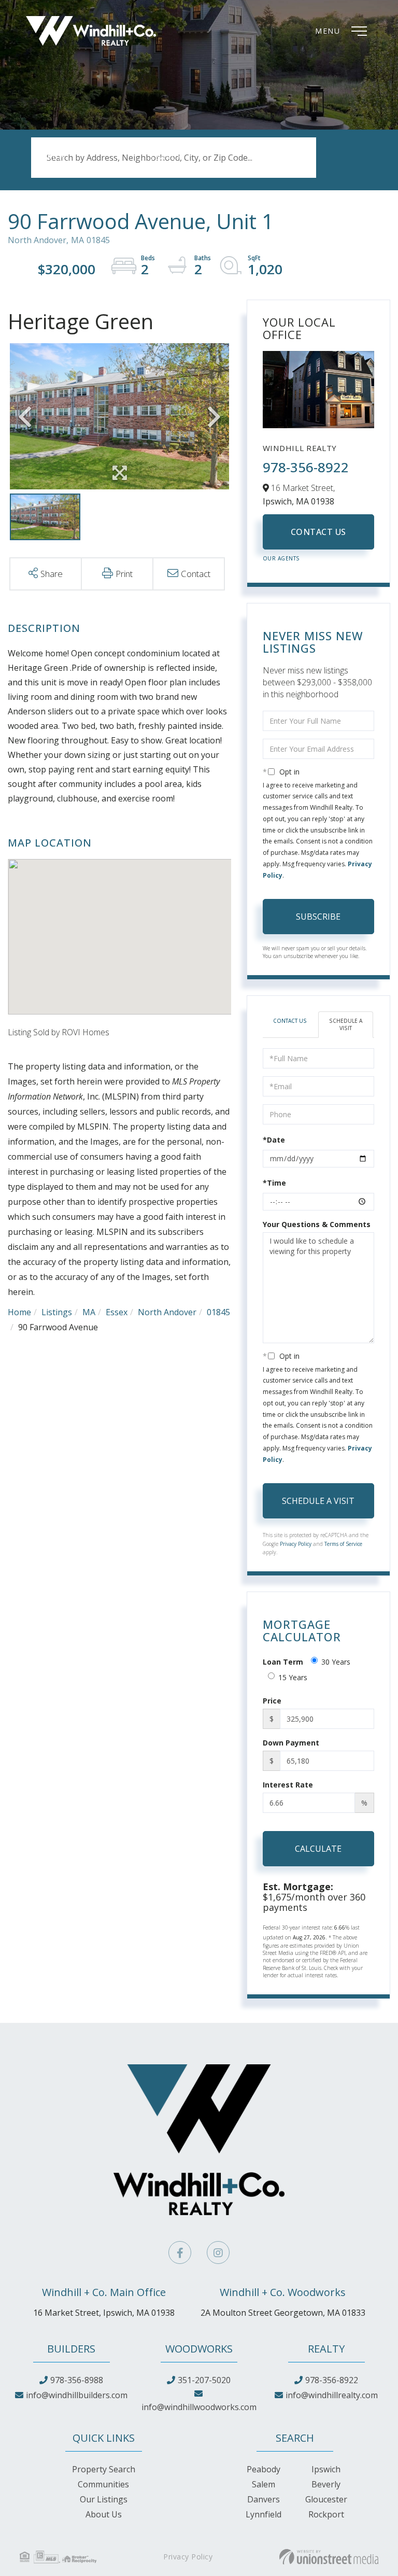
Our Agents (281, 558)
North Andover (167, 1312)
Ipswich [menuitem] (326, 2469)
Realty (326, 2349)
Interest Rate (288, 1785)
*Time (274, 1183)
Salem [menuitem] (264, 2484)
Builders (71, 2349)
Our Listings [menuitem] (104, 2499)
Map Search (279, 169)
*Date (274, 1140)
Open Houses (176, 169)
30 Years (336, 1662)
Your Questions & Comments (317, 1224)
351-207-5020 (204, 2380)
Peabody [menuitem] (264, 2469)
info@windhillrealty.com (332, 2395)
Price (272, 1701)
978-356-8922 (306, 467)
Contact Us (318, 532)
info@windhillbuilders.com (77, 2395)
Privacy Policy (296, 1544)
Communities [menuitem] (103, 2484)
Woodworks (199, 2349)
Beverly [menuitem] (326, 2484)
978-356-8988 (77, 2380)
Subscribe (318, 917)
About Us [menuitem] (104, 2514)
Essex (117, 1312)
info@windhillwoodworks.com (199, 2407)
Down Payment (291, 1743)
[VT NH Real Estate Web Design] (329, 2557)
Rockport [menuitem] (326, 2514)
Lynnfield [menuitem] (264, 2514)
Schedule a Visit (346, 1024)
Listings (57, 1312)
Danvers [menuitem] (264, 2499)
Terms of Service (343, 1544)
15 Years (293, 1677)
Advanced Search (64, 169)
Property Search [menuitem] (104, 2469)
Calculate (318, 1849)
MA (89, 1312)
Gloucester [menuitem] (326, 2499)
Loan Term (283, 1662)
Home (19, 1312)
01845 (218, 1312)
